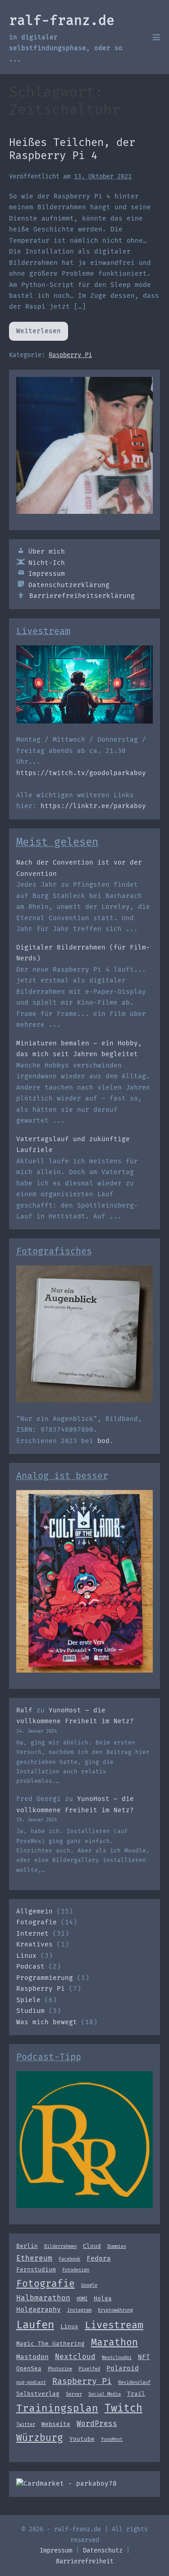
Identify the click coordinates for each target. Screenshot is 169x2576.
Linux (26, 1956)
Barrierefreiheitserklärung (82, 596)
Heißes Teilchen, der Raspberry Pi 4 (72, 149)
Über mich (47, 552)
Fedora (99, 2258)
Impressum (47, 574)
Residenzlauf (134, 2382)
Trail (136, 2394)
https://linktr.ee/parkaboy (93, 806)
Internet (32, 1934)
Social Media (105, 2394)
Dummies (117, 2246)
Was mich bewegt (47, 2022)
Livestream (114, 2325)
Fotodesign (76, 2270)
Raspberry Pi (70, 355)
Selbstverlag (38, 2394)
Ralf (24, 1710)
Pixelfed (89, 2369)
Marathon (114, 2342)
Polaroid (123, 2368)
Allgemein (34, 1911)
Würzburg (40, 2438)
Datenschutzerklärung (69, 585)
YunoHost (112, 2439)
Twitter (26, 2424)
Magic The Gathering (50, 2343)
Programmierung (45, 1978)
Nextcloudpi (117, 2357)
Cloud (92, 2246)
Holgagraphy (39, 2309)
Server (74, 2394)
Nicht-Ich (47, 563)
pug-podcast (31, 2382)
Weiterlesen (42, 334)
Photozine (60, 2369)
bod (103, 1441)
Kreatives (34, 1944)
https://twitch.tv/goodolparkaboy (81, 773)
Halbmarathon (43, 2298)
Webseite (56, 2424)
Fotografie (37, 1922)
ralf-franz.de (62, 20)
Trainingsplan (57, 2408)
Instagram (79, 2310)
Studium (30, 2011)
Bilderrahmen (60, 2246)
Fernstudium (36, 2269)
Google (89, 2285)
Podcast (30, 1967)
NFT (144, 2357)
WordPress (97, 2423)
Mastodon (32, 2357)
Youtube (82, 2439)
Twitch (123, 2408)
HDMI (82, 2299)
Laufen (35, 2325)
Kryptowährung (115, 2310)
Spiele (28, 2000)
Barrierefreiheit (85, 2561)
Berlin (27, 2246)
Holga (103, 2298)
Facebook (69, 2259)
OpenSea (29, 2368)
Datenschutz (103, 2550)
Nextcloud (75, 2357)
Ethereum (34, 2258)
